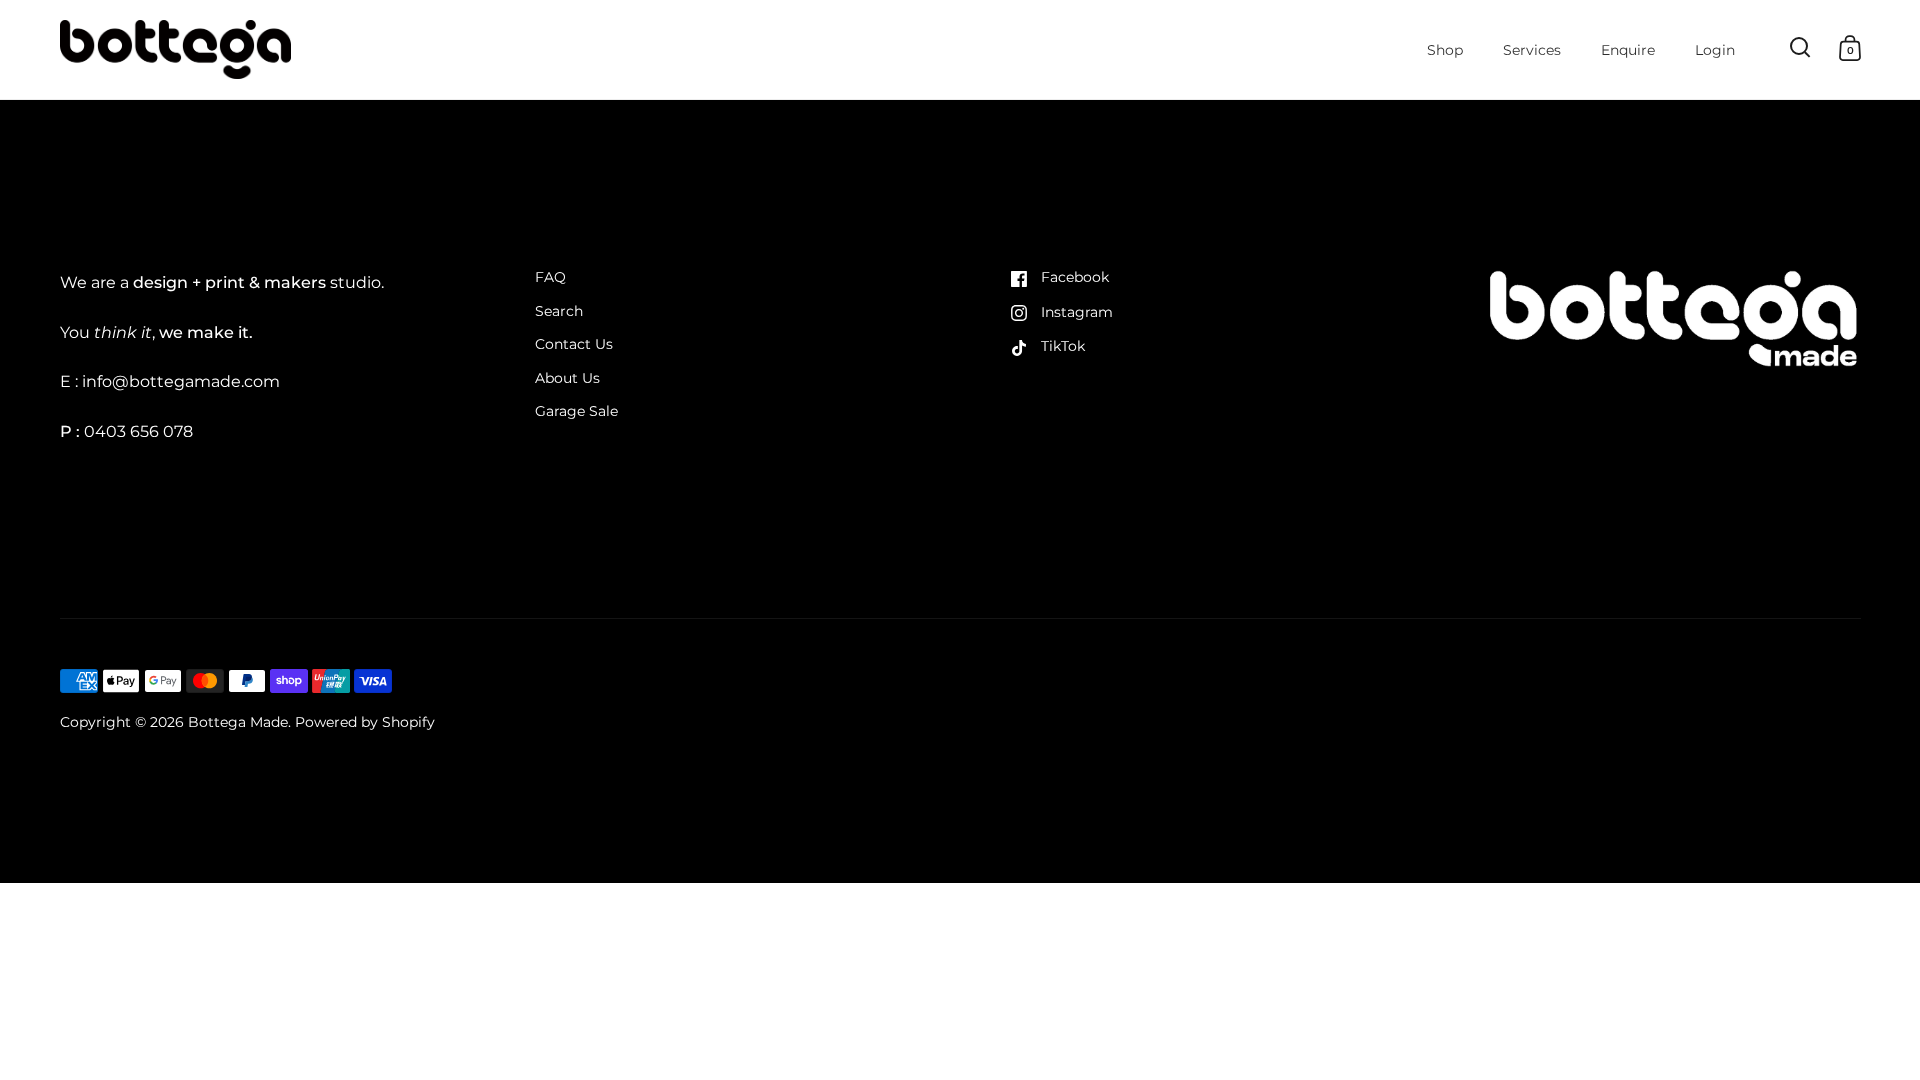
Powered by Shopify (365, 722)
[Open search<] (1800, 47)
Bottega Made (238, 722)
